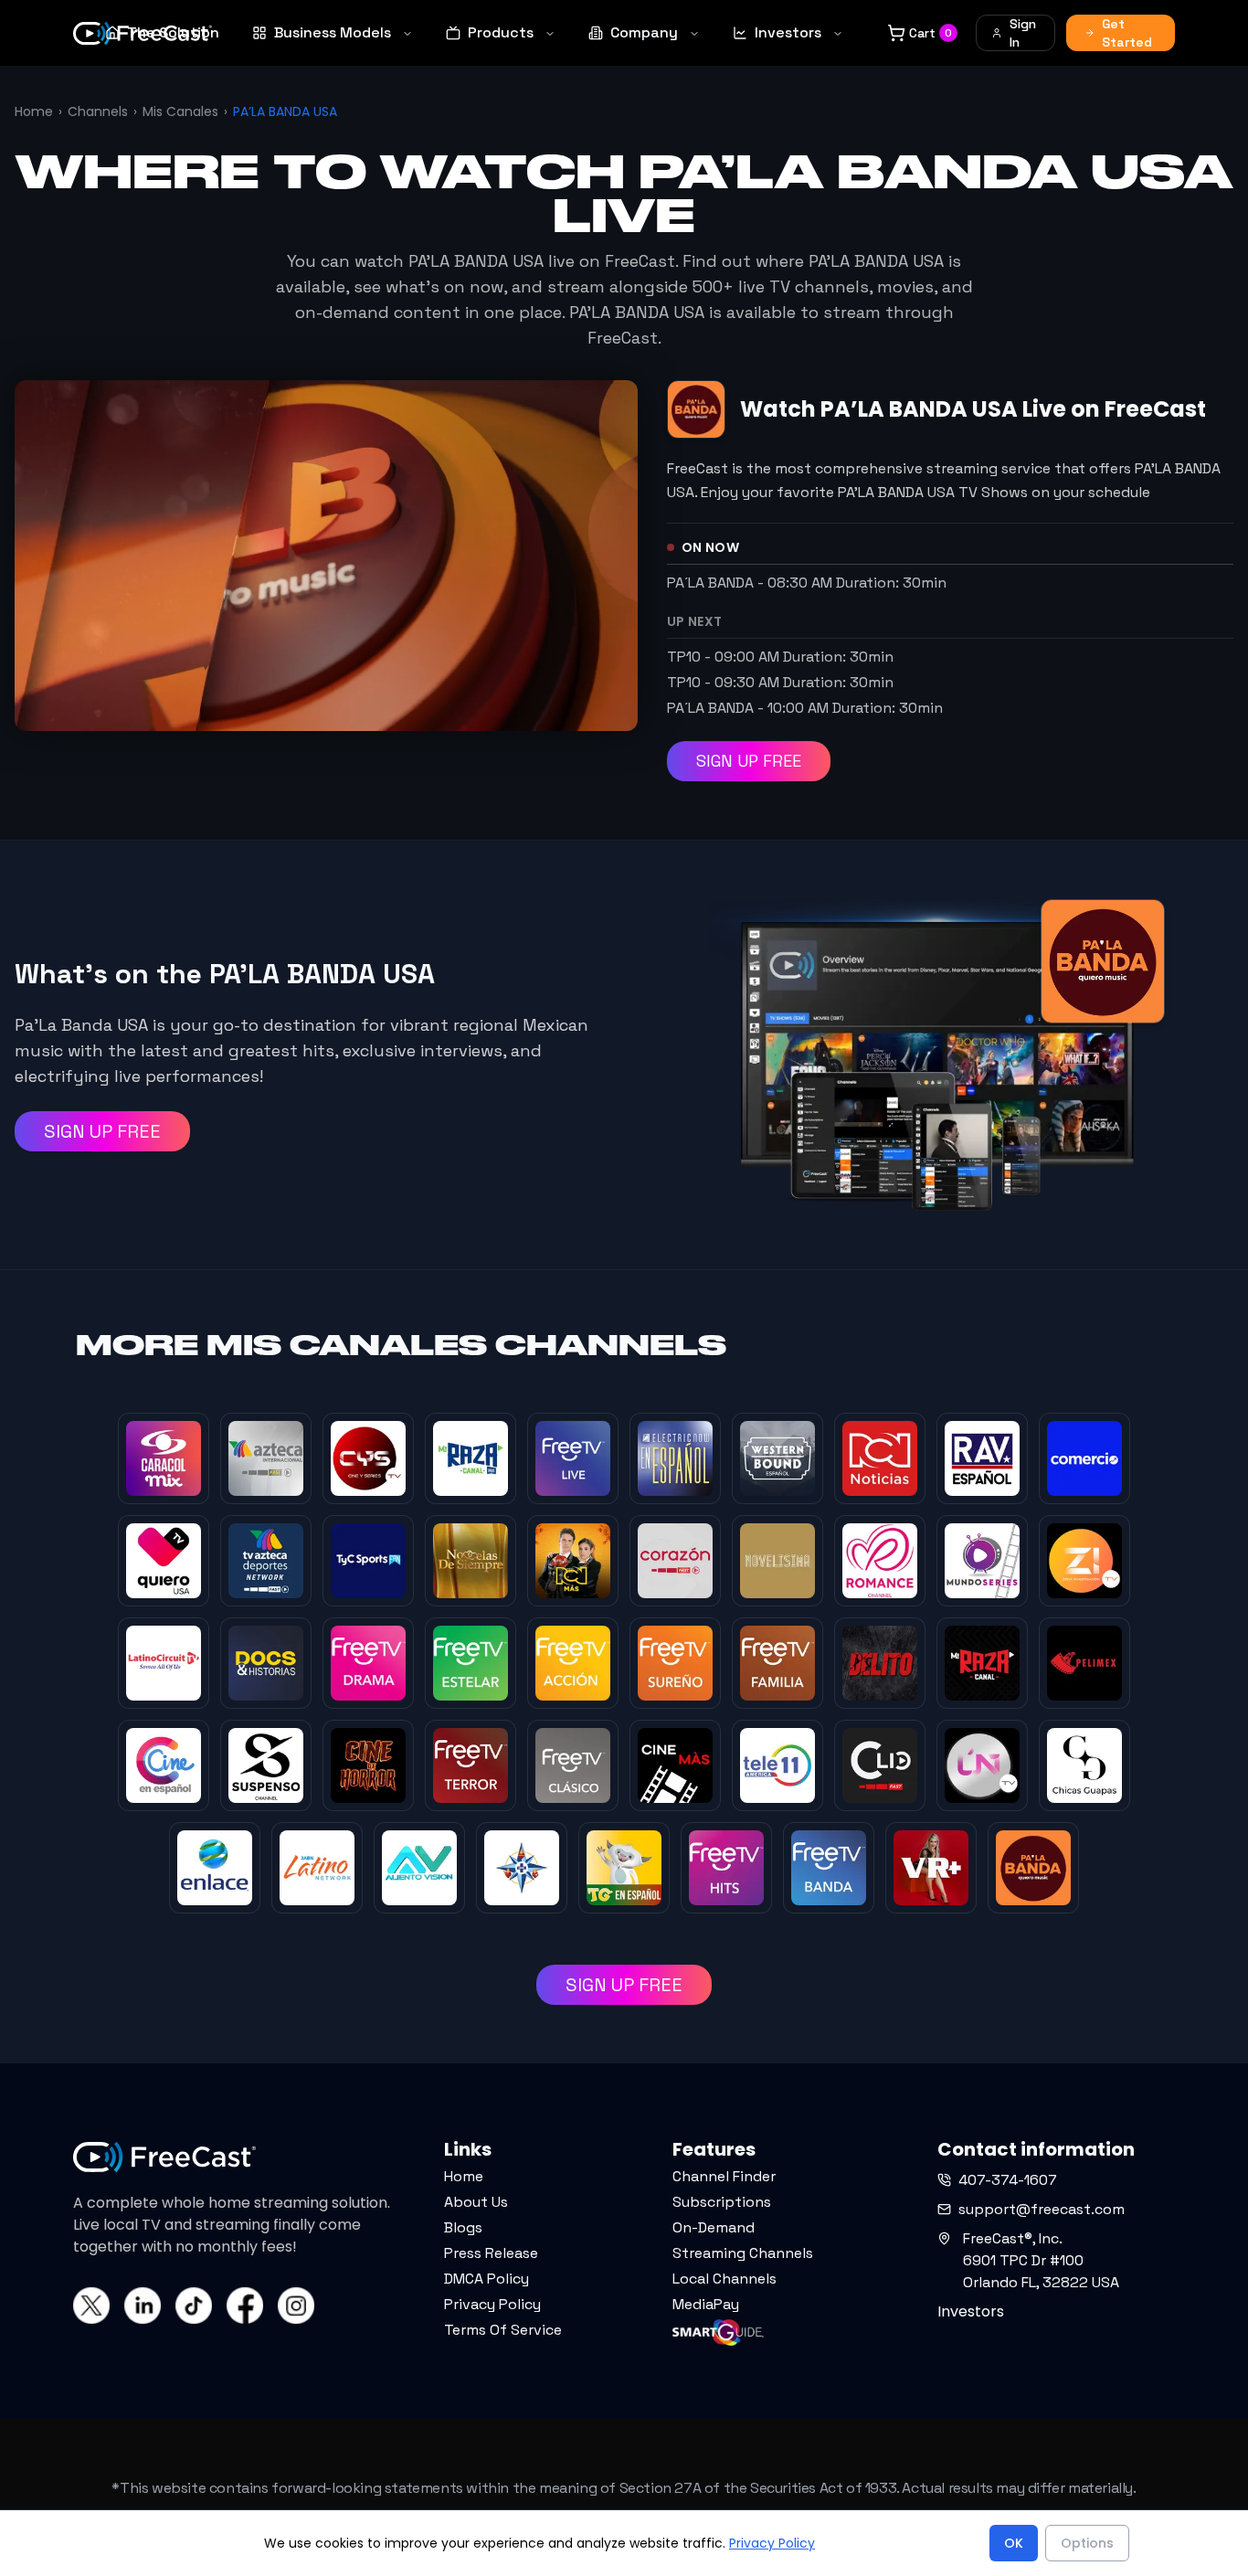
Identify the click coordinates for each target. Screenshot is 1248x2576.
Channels (98, 111)
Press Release (491, 2253)
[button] (85, 2539)
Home (34, 111)
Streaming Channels (743, 2253)
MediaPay (706, 2304)
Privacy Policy (492, 2304)
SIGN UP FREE (749, 761)
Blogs (463, 2227)
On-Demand (714, 2227)
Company (644, 32)
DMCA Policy (487, 2279)
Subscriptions (722, 2202)
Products (501, 32)
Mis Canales (180, 111)
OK (1014, 2543)
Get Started (1127, 33)
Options (1087, 2543)
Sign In (1023, 33)
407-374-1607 (1008, 2180)
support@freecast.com (1042, 2209)
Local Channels (724, 2279)
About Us (476, 2202)
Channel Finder (724, 2176)
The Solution (173, 32)
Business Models (333, 32)
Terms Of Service (503, 2330)
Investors (788, 32)
